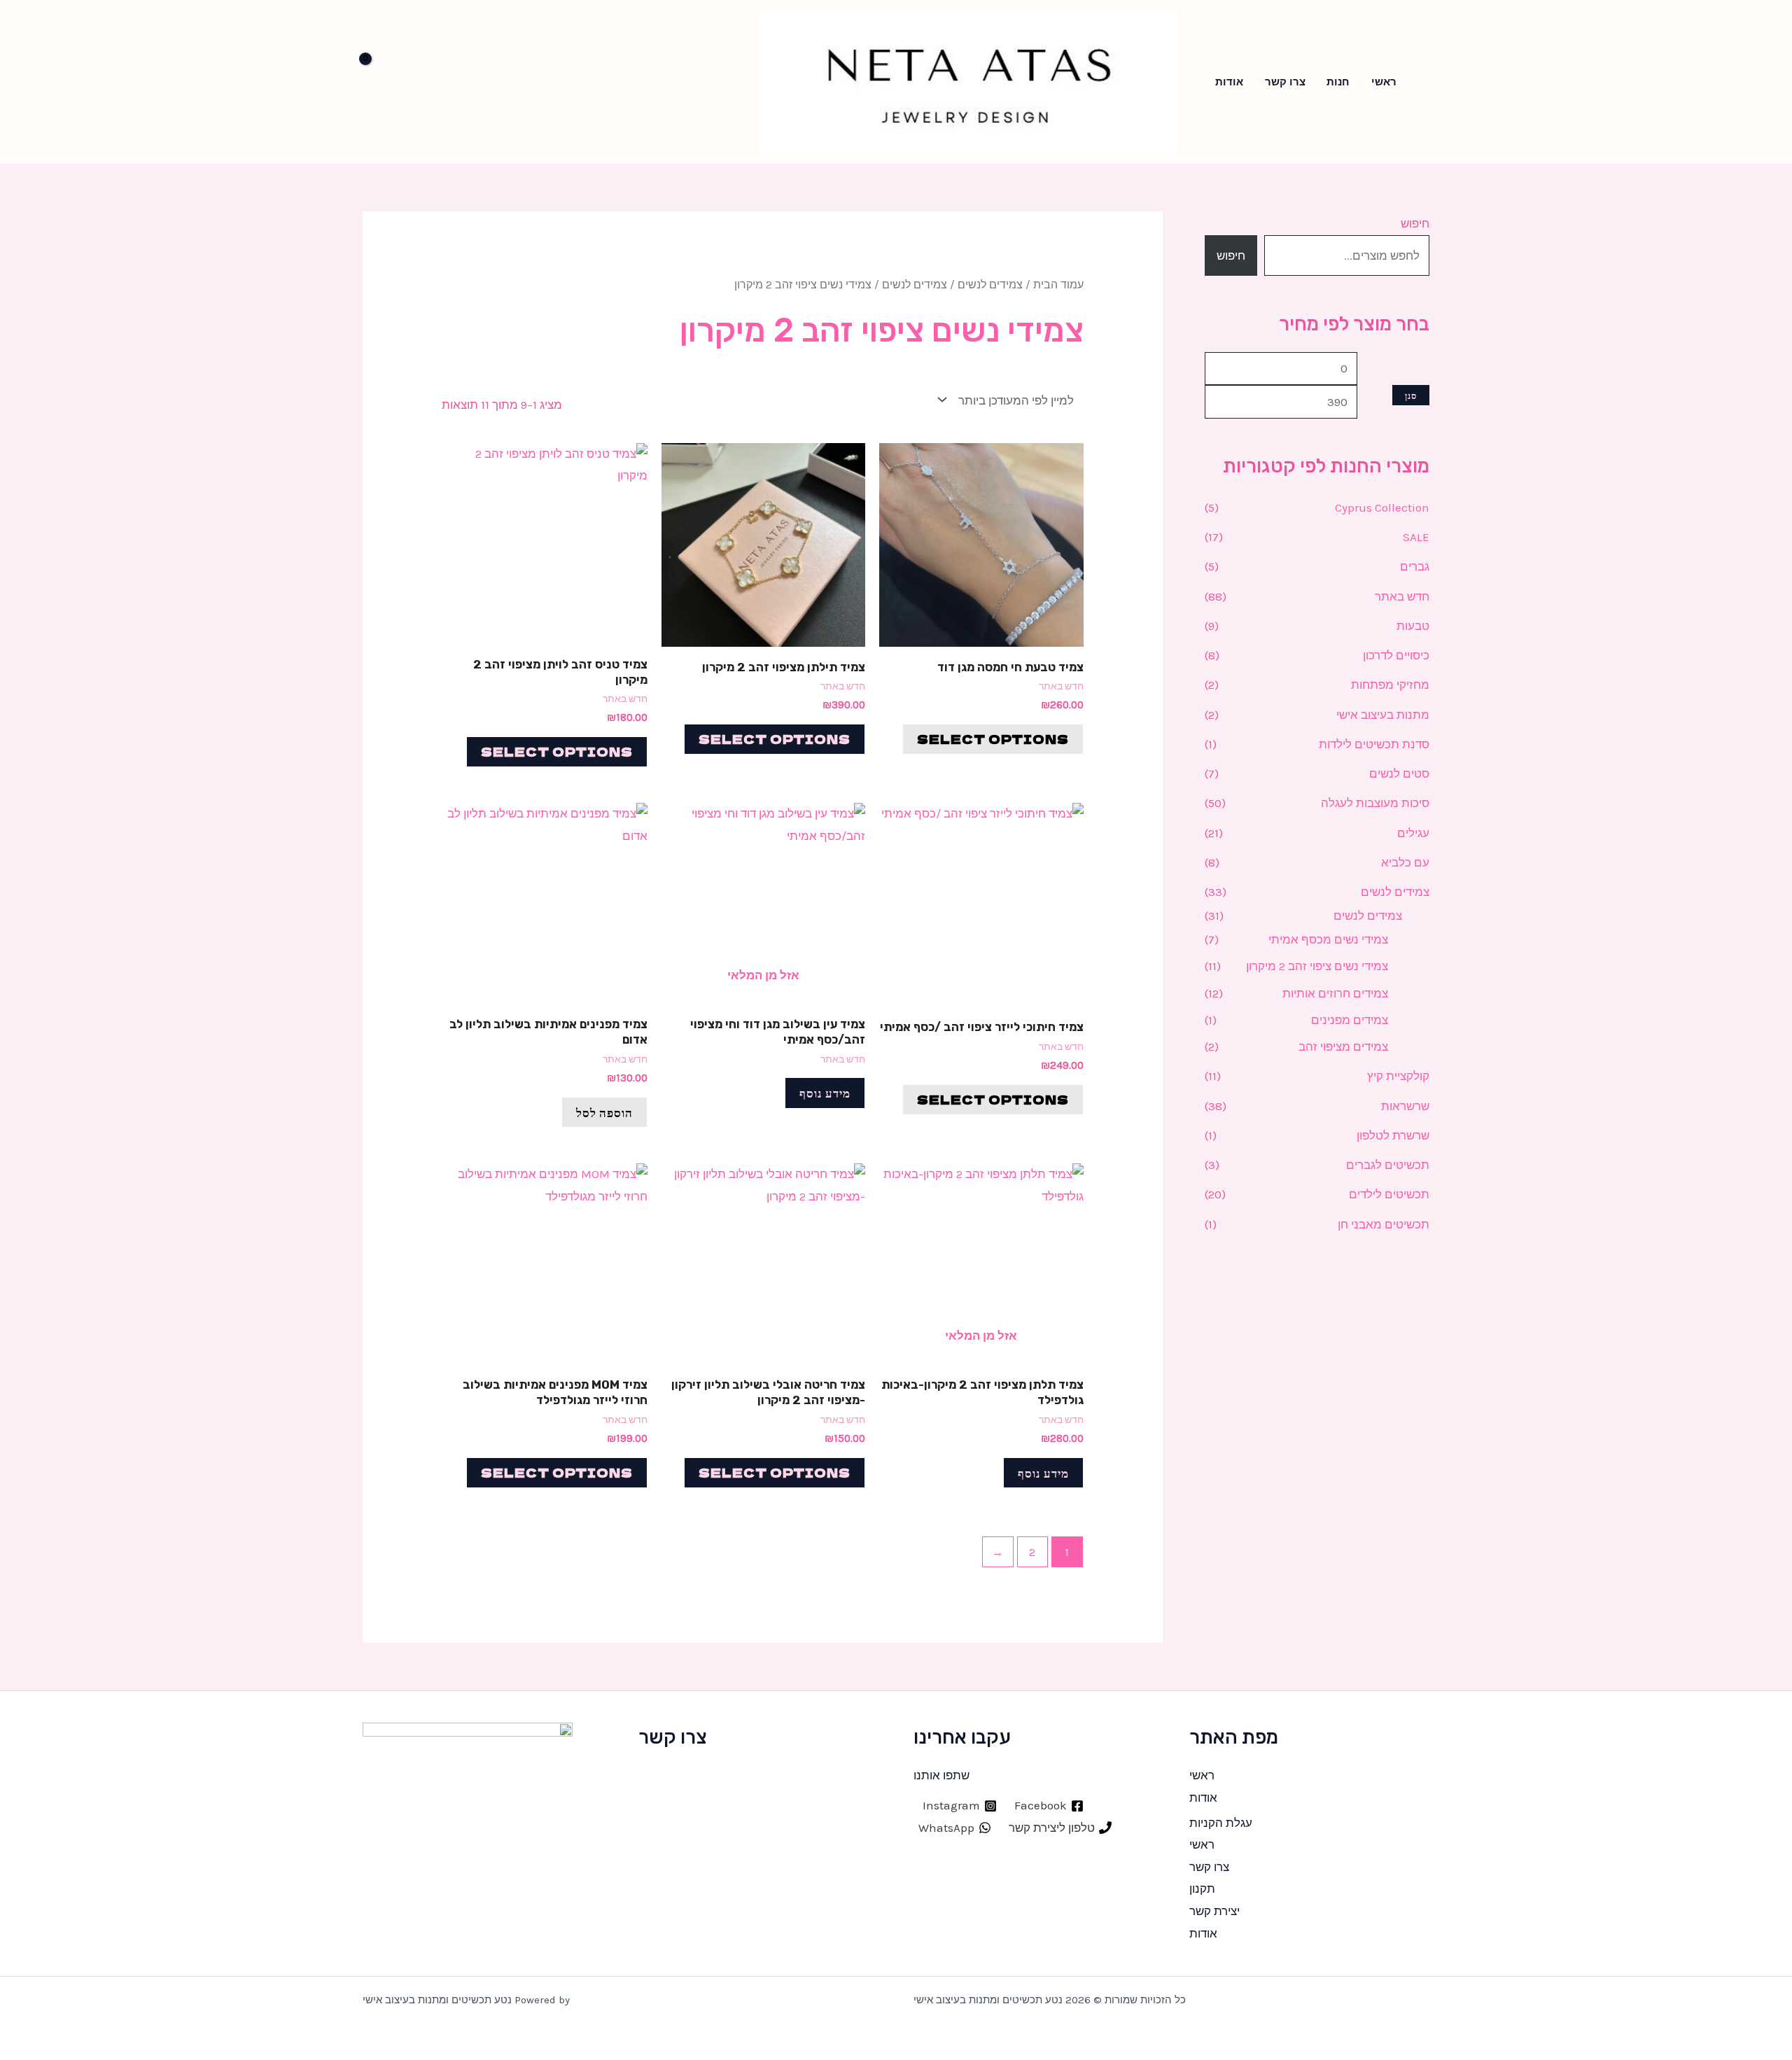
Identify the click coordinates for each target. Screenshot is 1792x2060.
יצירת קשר (1214, 1911)
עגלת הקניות (1221, 1823)
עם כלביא (1405, 862)
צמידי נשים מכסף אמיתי (1328, 939)
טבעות (1413, 626)
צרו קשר (1285, 82)
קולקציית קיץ (1398, 1076)
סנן (1411, 395)
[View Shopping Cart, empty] (384, 82)
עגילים (1413, 833)
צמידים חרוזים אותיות (1335, 993)
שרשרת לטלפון (1393, 1135)
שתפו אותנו (941, 1775)
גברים (1415, 566)
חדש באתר (1402, 596)
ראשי (1384, 82)
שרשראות (1405, 1106)
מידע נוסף (825, 1092)
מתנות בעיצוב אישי (1383, 715)
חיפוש (1415, 223)
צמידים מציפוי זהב (1343, 1046)
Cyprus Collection (1382, 507)
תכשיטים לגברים (1388, 1165)
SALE (1416, 537)
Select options (993, 739)
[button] (1425, 82)
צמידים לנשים (1395, 892)
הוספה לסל (604, 1112)
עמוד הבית (1058, 285)
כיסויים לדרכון (1396, 655)
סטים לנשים (1399, 773)
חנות (1338, 82)
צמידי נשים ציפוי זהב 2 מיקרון (1317, 966)
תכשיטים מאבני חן (1384, 1224)
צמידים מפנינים (1350, 1020)
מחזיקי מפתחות (1390, 685)
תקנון (1202, 1889)
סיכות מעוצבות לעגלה (1375, 803)
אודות (1229, 82)
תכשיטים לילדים (1389, 1194)
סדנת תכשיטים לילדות (1374, 744)
